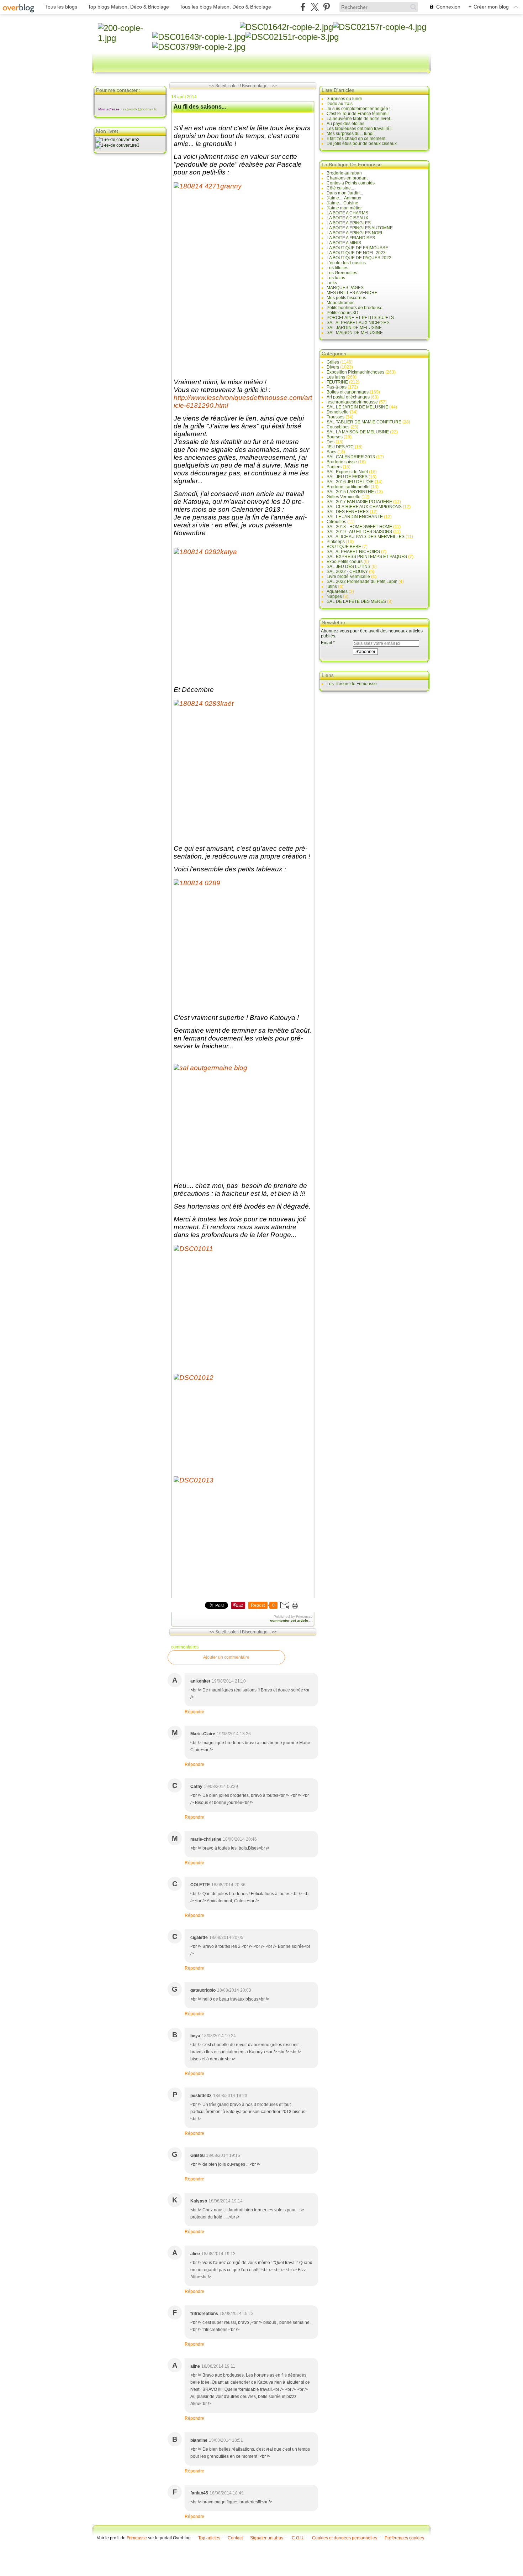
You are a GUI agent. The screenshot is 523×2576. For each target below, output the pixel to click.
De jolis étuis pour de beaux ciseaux (362, 144)
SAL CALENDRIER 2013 (351, 457)
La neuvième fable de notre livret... (360, 119)
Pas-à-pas (337, 387)
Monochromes (340, 303)
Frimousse (137, 2538)
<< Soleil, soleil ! (225, 86)
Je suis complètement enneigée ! (358, 109)
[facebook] (303, 7)
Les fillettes (337, 268)
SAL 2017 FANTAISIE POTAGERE (359, 502)
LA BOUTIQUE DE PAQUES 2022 (359, 258)
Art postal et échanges (348, 397)
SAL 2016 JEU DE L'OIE (350, 482)
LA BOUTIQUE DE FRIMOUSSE (357, 248)
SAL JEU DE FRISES (347, 477)
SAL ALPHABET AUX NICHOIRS (358, 323)
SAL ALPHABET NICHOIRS (353, 552)
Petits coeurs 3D (342, 313)
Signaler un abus (267, 2538)
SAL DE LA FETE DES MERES (356, 601)
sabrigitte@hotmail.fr (139, 109)
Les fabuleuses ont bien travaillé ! (359, 129)
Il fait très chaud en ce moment (356, 139)
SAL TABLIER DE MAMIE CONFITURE (364, 422)
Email (326, 643)
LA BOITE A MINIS (344, 243)
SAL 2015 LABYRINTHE (350, 492)
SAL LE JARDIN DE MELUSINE (357, 407)
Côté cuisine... (340, 188)
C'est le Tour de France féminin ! (358, 114)
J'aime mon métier (344, 208)
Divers (333, 367)
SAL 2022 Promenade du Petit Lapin (362, 582)
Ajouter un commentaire (226, 1657)
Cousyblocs (338, 427)
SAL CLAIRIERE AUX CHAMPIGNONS (364, 507)
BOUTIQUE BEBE (344, 547)
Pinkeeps (336, 542)
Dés (331, 442)
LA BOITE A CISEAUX (347, 218)
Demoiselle (338, 412)
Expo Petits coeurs (345, 562)
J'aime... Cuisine (342, 203)
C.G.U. (298, 2538)
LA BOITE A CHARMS (347, 213)
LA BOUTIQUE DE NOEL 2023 (356, 253)
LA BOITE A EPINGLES (349, 223)
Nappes (334, 596)
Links (332, 283)
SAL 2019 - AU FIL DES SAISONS (359, 532)
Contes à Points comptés (351, 183)
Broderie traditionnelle (348, 487)
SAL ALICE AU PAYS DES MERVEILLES (366, 537)
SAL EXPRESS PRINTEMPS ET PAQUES (367, 557)
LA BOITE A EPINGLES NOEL (355, 233)
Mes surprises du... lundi (350, 134)
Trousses (336, 417)
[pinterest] (326, 7)
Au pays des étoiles (345, 124)
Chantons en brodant (347, 178)
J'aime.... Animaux (344, 198)
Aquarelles (337, 591)
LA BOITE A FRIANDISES (351, 238)
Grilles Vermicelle (344, 497)
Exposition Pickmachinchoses (355, 372)
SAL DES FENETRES (348, 512)
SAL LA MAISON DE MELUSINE (358, 432)
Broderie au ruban (344, 173)
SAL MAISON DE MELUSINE (355, 333)
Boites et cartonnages (348, 392)
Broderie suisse (342, 462)
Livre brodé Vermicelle (348, 577)
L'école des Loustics (346, 263)
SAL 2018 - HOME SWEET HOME (359, 527)
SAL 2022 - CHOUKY (347, 572)
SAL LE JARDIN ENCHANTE (355, 517)
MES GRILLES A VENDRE (352, 293)
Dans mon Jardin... (345, 193)
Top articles (209, 2538)
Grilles (333, 362)
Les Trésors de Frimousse (352, 684)
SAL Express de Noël (347, 472)
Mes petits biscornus (346, 298)
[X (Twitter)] (315, 7)
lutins (332, 586)
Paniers (334, 467)
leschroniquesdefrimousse (352, 402)
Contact (235, 2538)
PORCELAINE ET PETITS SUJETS (360, 318)
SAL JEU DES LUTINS (348, 567)
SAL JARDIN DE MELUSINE (354, 328)
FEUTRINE (337, 382)
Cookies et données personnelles (345, 2538)
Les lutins (336, 278)
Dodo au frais (340, 104)
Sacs (331, 452)
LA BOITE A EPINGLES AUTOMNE (360, 228)
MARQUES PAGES (345, 288)
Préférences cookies (404, 2538)
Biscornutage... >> (259, 86)
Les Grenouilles (342, 273)
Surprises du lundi (344, 99)
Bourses (335, 437)
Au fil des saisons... (200, 107)
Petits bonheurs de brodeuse (355, 308)
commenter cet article (290, 1620)
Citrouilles (336, 522)
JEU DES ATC (340, 447)
